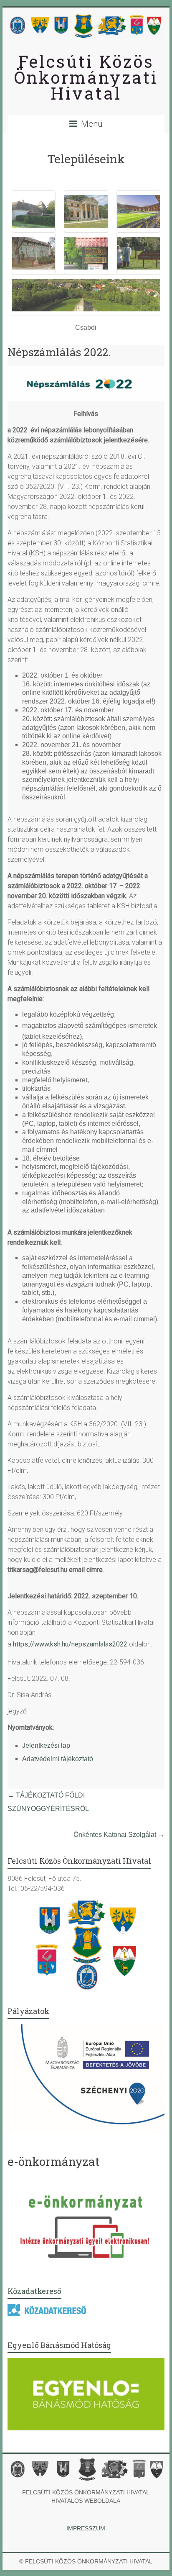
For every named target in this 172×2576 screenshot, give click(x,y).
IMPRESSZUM (86, 2528)
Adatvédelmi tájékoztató (58, 1759)
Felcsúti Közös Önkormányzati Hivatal (86, 77)
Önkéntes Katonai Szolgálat (119, 1835)
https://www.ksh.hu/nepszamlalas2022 (70, 1644)
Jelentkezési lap (46, 1745)
